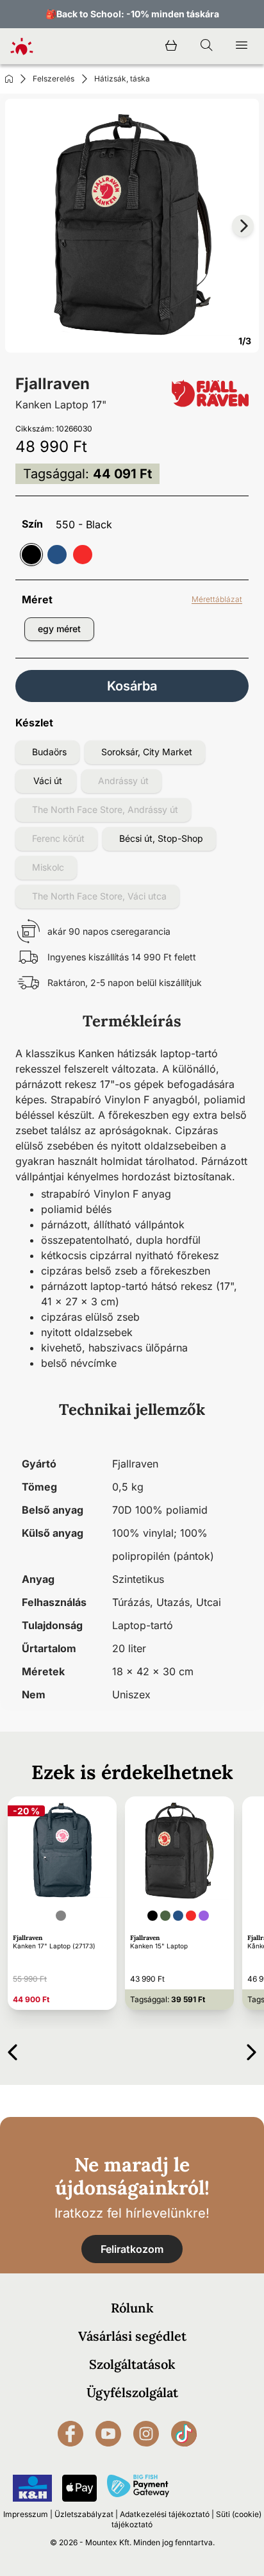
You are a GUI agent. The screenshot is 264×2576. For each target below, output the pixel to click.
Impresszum (26, 2514)
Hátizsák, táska (122, 79)
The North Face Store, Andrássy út (105, 809)
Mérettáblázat (217, 599)
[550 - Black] (31, 555)
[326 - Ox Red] (83, 555)
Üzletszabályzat (84, 2514)
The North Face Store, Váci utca (99, 896)
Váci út (48, 781)
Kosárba (132, 686)
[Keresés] (206, 46)
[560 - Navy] (57, 555)
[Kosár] (171, 46)
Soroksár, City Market (147, 752)
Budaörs (49, 752)
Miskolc (48, 867)
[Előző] (12, 2050)
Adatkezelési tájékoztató (165, 2514)
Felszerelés (54, 79)
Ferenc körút (58, 838)
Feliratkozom (132, 2249)
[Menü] (242, 46)
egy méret (59, 629)
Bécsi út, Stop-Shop (161, 838)
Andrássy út (123, 781)
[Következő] (252, 2050)
